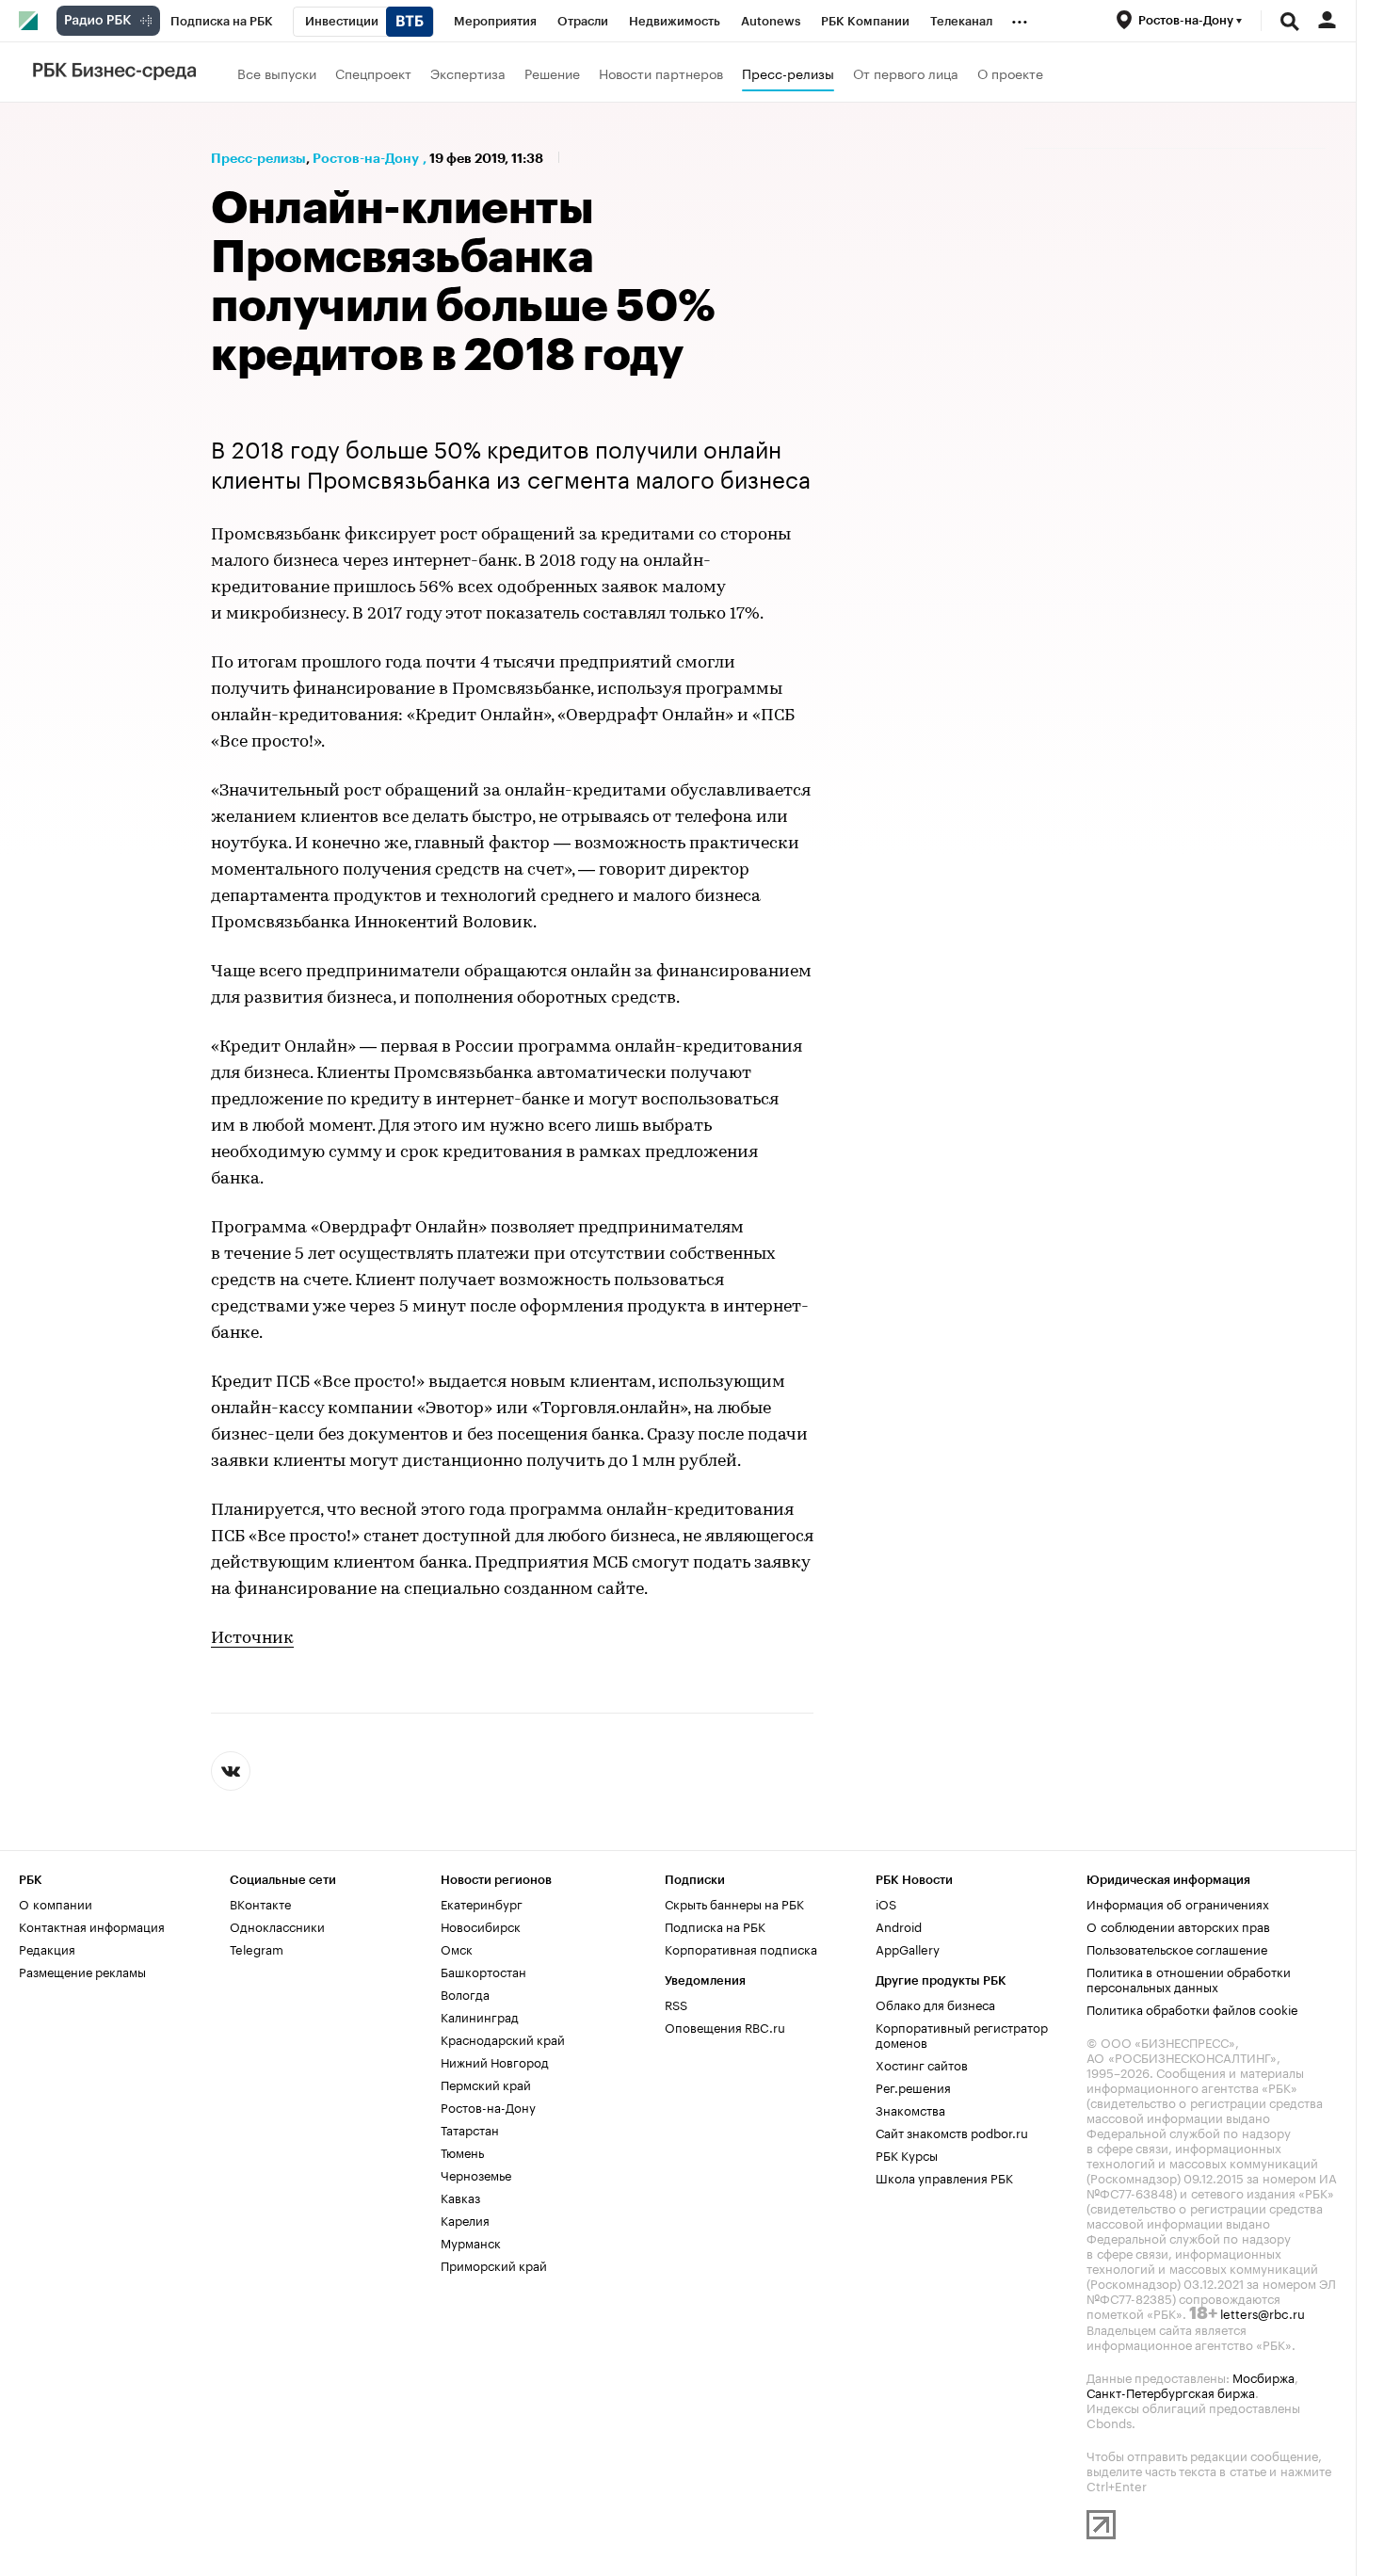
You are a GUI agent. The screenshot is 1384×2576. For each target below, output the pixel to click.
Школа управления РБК (944, 2177)
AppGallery (908, 1948)
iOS (886, 1903)
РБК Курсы (907, 2154)
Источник (252, 1639)
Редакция (47, 1948)
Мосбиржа (1263, 2376)
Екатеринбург (482, 1903)
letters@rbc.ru (1263, 2312)
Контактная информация (92, 1925)
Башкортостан (483, 1971)
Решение (552, 72)
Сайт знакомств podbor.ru (952, 2132)
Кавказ (460, 2197)
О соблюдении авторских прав (1178, 1925)
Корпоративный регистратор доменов (962, 2034)
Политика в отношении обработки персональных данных (1189, 1978)
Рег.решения (913, 2086)
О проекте (1010, 72)
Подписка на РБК (715, 1925)
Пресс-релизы (788, 72)
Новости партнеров (661, 72)
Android (899, 1925)
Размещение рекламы (82, 1971)
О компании (56, 1903)
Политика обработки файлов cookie (1192, 2008)
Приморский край (494, 2264)
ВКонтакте (260, 1903)
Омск (457, 1948)
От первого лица (906, 72)
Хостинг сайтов (922, 2064)
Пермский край (486, 2084)
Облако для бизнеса (935, 2004)
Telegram (257, 1948)
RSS (676, 2004)
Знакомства (910, 2109)
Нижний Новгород (495, 2061)
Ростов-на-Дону (366, 158)
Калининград (480, 2016)
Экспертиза (468, 72)
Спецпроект (373, 72)
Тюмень (462, 2151)
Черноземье (476, 2174)
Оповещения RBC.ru (725, 2026)
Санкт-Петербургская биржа (1171, 2391)
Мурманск (471, 2242)
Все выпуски (277, 72)
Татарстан (470, 2129)
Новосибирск (481, 1925)
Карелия (465, 2219)
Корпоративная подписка (741, 1948)
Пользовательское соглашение (1177, 1948)
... (1020, 18)
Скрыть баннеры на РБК (734, 1903)
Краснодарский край (503, 2038)
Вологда (465, 1993)
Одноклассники (277, 1925)
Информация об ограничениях (1178, 1903)
